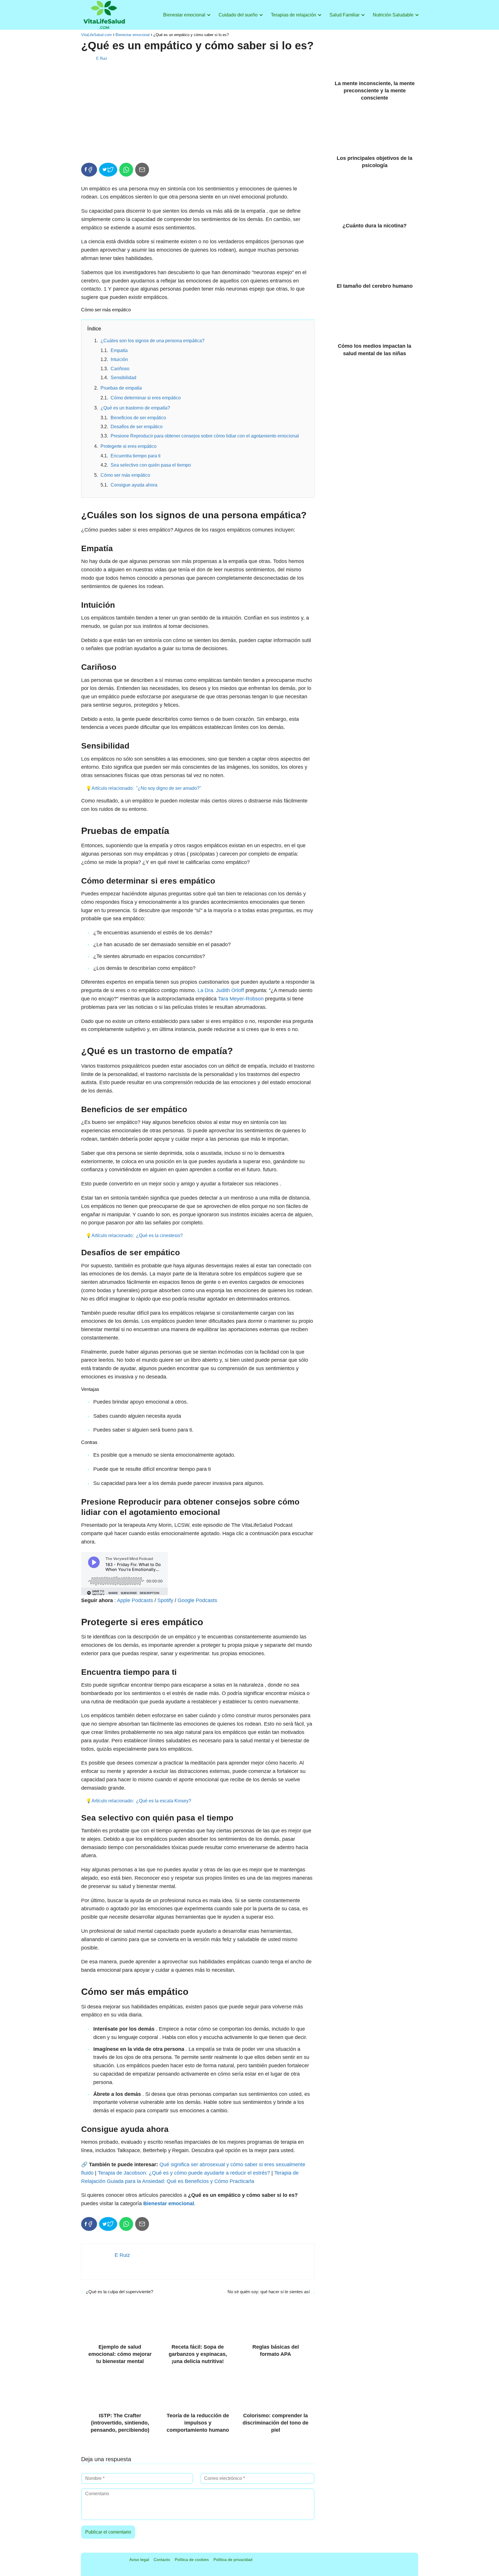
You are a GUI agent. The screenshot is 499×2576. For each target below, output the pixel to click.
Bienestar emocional (184, 15)
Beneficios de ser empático (138, 418)
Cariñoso (120, 369)
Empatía (119, 350)
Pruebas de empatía (121, 388)
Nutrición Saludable (393, 15)
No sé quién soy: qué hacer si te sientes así (269, 2292)
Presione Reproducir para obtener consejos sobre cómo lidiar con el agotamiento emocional (205, 436)
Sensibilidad (123, 378)
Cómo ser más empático (125, 475)
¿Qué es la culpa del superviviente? (119, 2292)
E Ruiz (102, 58)
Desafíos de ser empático (137, 427)
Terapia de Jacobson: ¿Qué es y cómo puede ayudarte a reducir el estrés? (184, 2173)
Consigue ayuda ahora (134, 485)
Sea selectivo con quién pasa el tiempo (151, 465)
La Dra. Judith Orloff (221, 990)
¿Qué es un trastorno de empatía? (135, 408)
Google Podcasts (197, 1600)
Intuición (119, 359)
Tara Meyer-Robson (241, 999)
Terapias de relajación (294, 15)
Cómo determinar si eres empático (146, 398)
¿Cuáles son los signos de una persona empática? (152, 341)
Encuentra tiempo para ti (136, 456)
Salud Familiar (345, 15)
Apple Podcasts (135, 1600)
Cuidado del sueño (238, 15)
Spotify (165, 1600)
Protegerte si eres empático (129, 446)
